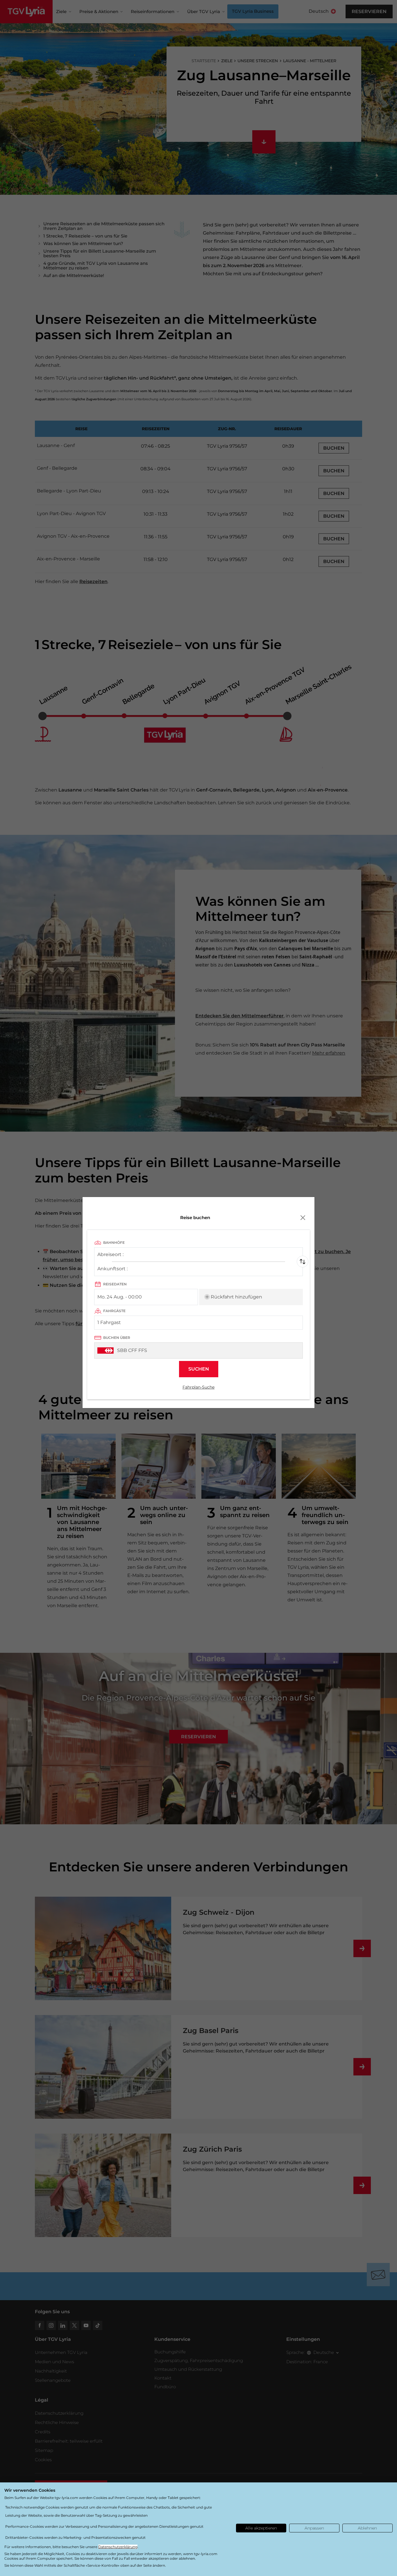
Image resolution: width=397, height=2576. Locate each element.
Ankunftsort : (112, 1270)
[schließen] (303, 1218)
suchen (199, 1369)
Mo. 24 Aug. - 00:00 (120, 1297)
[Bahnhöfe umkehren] (303, 1262)
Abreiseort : (110, 1256)
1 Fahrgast (109, 1322)
